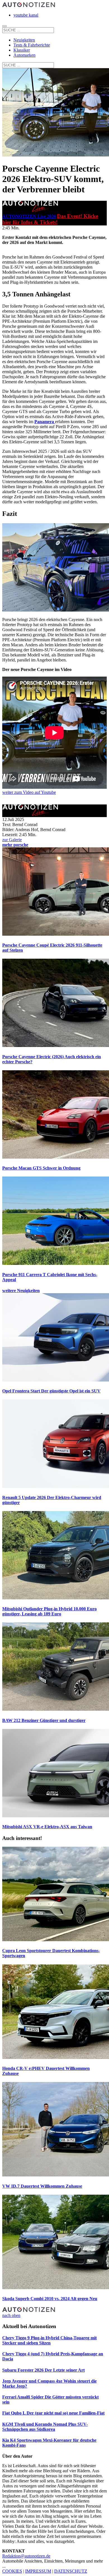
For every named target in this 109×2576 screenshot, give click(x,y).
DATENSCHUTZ (71, 2571)
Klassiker (22, 50)
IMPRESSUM (38, 2571)
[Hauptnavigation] (4, 26)
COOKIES (12, 2571)
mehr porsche (15, 845)
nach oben (11, 2315)
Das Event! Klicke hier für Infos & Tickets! (50, 219)
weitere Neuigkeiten (21, 1291)
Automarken (24, 55)
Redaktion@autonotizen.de (26, 2556)
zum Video (29, 792)
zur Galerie (12, 840)
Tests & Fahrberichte (32, 45)
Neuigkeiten (24, 40)
